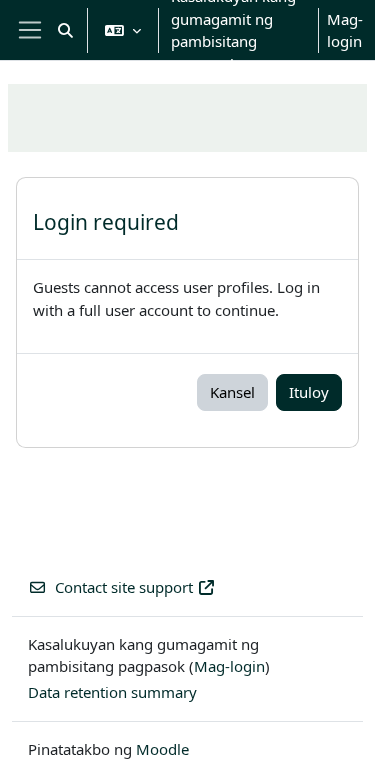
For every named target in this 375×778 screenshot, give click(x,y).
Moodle (162, 749)
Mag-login (345, 30)
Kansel (232, 392)
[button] (65, 30)
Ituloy (309, 392)
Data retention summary (112, 692)
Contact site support (124, 587)
